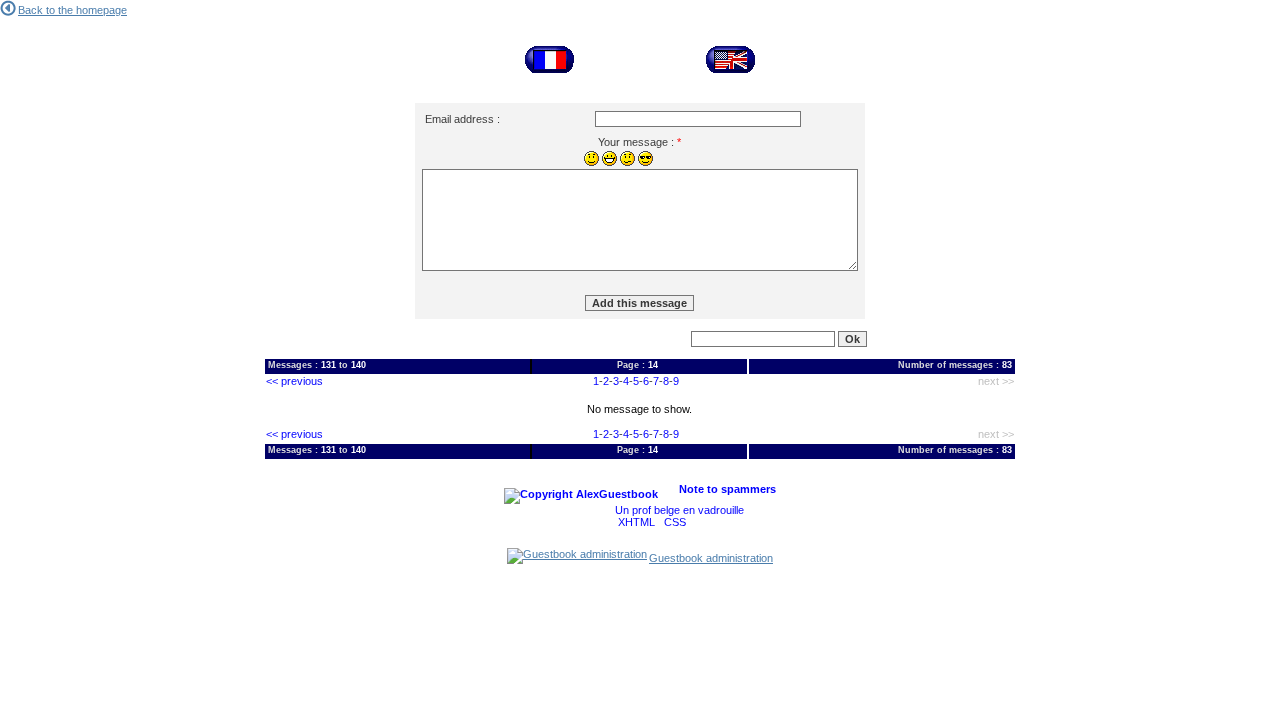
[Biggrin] (609, 158)
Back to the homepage (72, 10)
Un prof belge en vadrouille (679, 510)
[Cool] (645, 158)
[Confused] (627, 158)
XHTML (636, 522)
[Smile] (591, 158)
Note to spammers (727, 489)
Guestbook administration (711, 558)
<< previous (294, 381)
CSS (675, 522)
